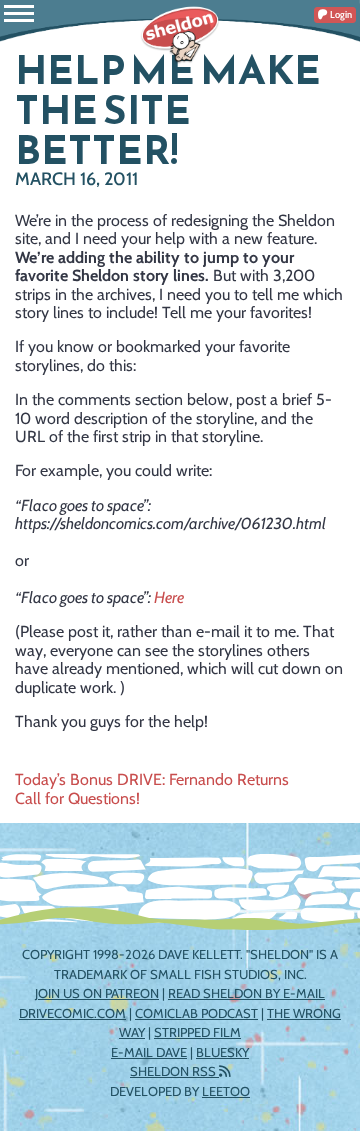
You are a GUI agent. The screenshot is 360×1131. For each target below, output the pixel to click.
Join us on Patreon (97, 993)
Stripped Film (197, 1032)
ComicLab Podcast (196, 1013)
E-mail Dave (149, 1052)
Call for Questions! (77, 798)
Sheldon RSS (174, 1071)
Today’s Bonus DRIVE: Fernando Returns (152, 779)
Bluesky (222, 1052)
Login (340, 14)
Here (169, 597)
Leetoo (226, 1091)
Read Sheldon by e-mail (246, 993)
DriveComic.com (72, 1013)
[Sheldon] (180, 35)
